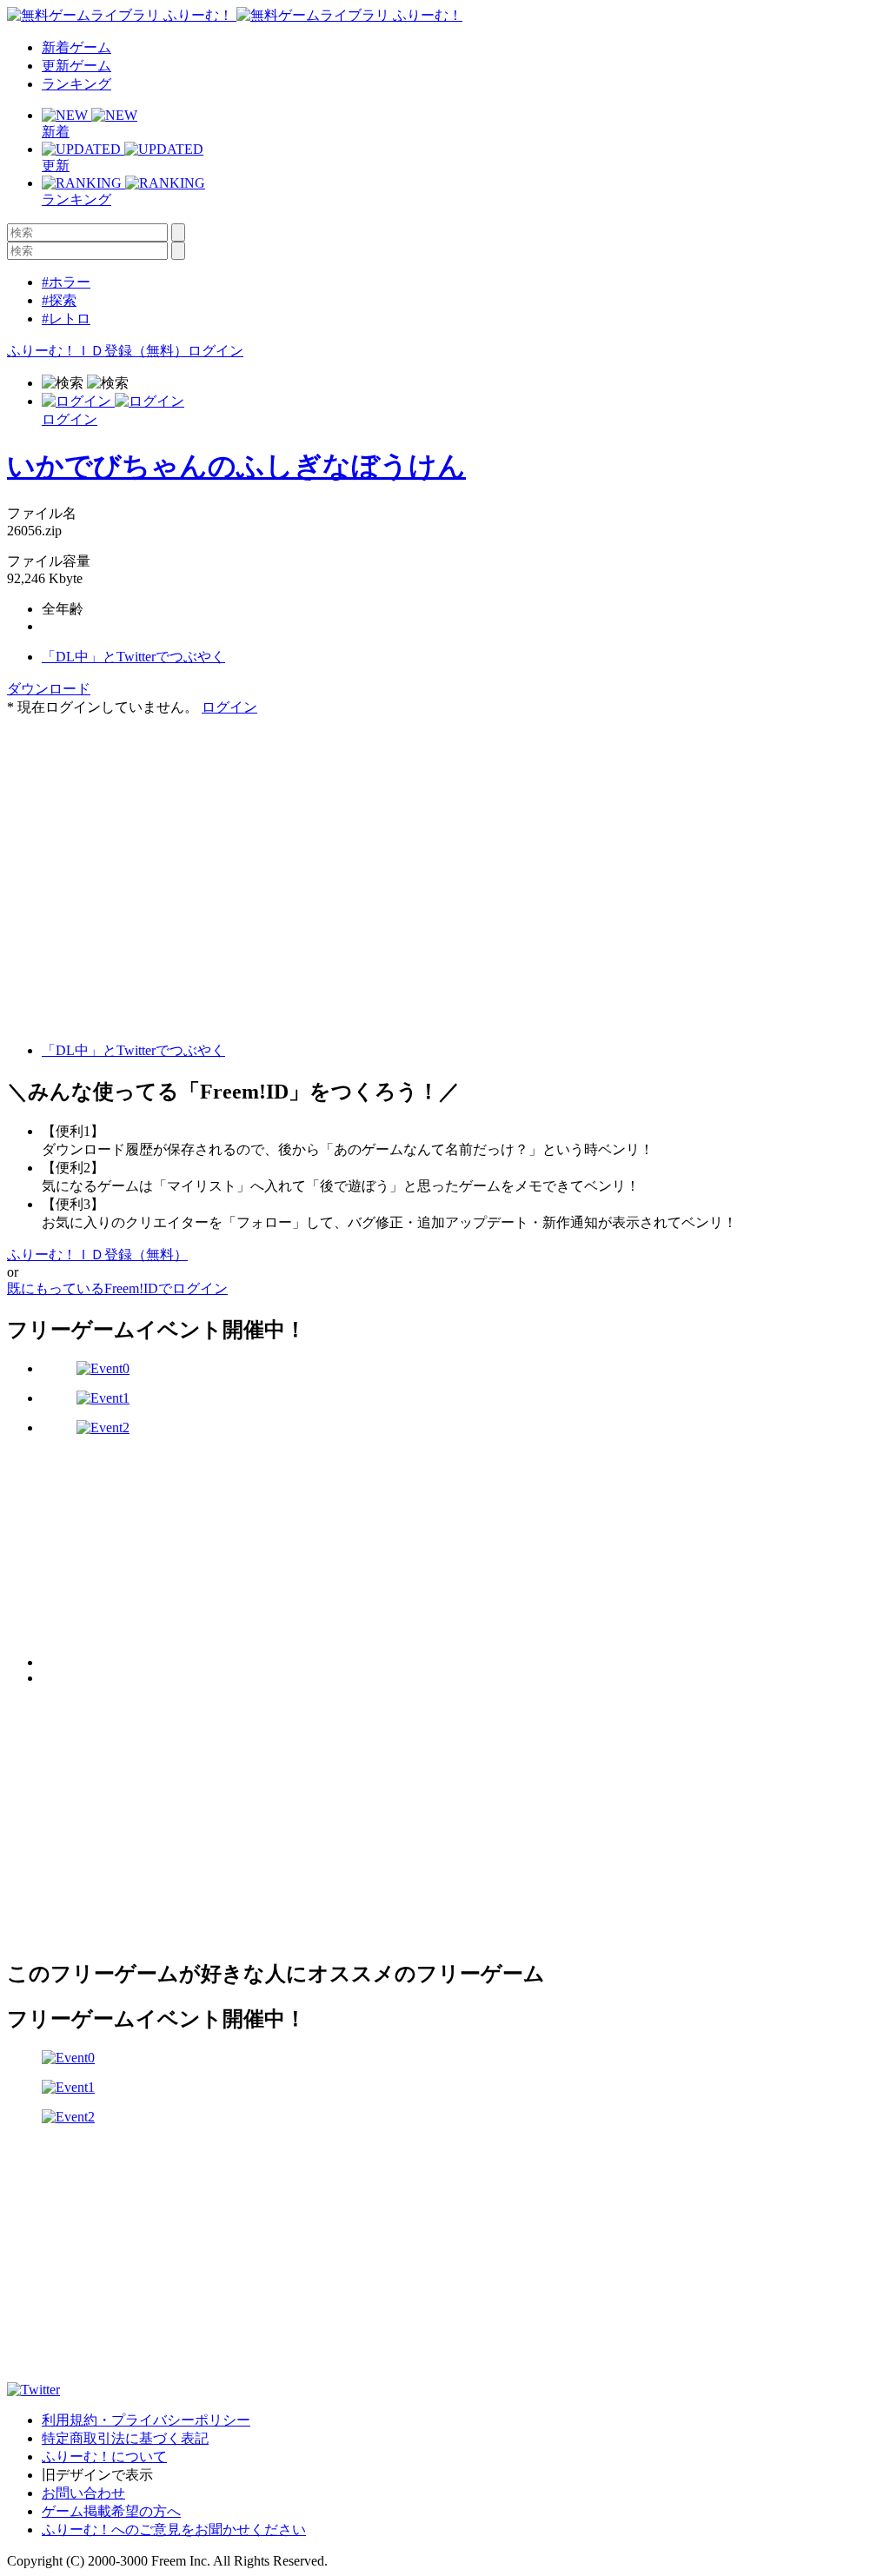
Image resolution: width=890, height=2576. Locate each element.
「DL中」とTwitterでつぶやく (133, 657)
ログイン (216, 351)
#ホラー (66, 282)
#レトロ (66, 319)
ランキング (76, 84)
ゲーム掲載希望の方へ (111, 2511)
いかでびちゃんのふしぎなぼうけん (236, 466)
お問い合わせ (83, 2493)
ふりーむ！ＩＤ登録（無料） (97, 351)
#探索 (59, 300)
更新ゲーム (76, 66)
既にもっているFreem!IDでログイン (117, 1288)
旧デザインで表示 (97, 2475)
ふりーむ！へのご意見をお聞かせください (174, 2530)
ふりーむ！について (104, 2456)
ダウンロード (49, 689)
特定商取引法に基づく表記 (125, 2438)
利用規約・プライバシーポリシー (146, 2420)
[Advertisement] (137, 826)
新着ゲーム (76, 47)
